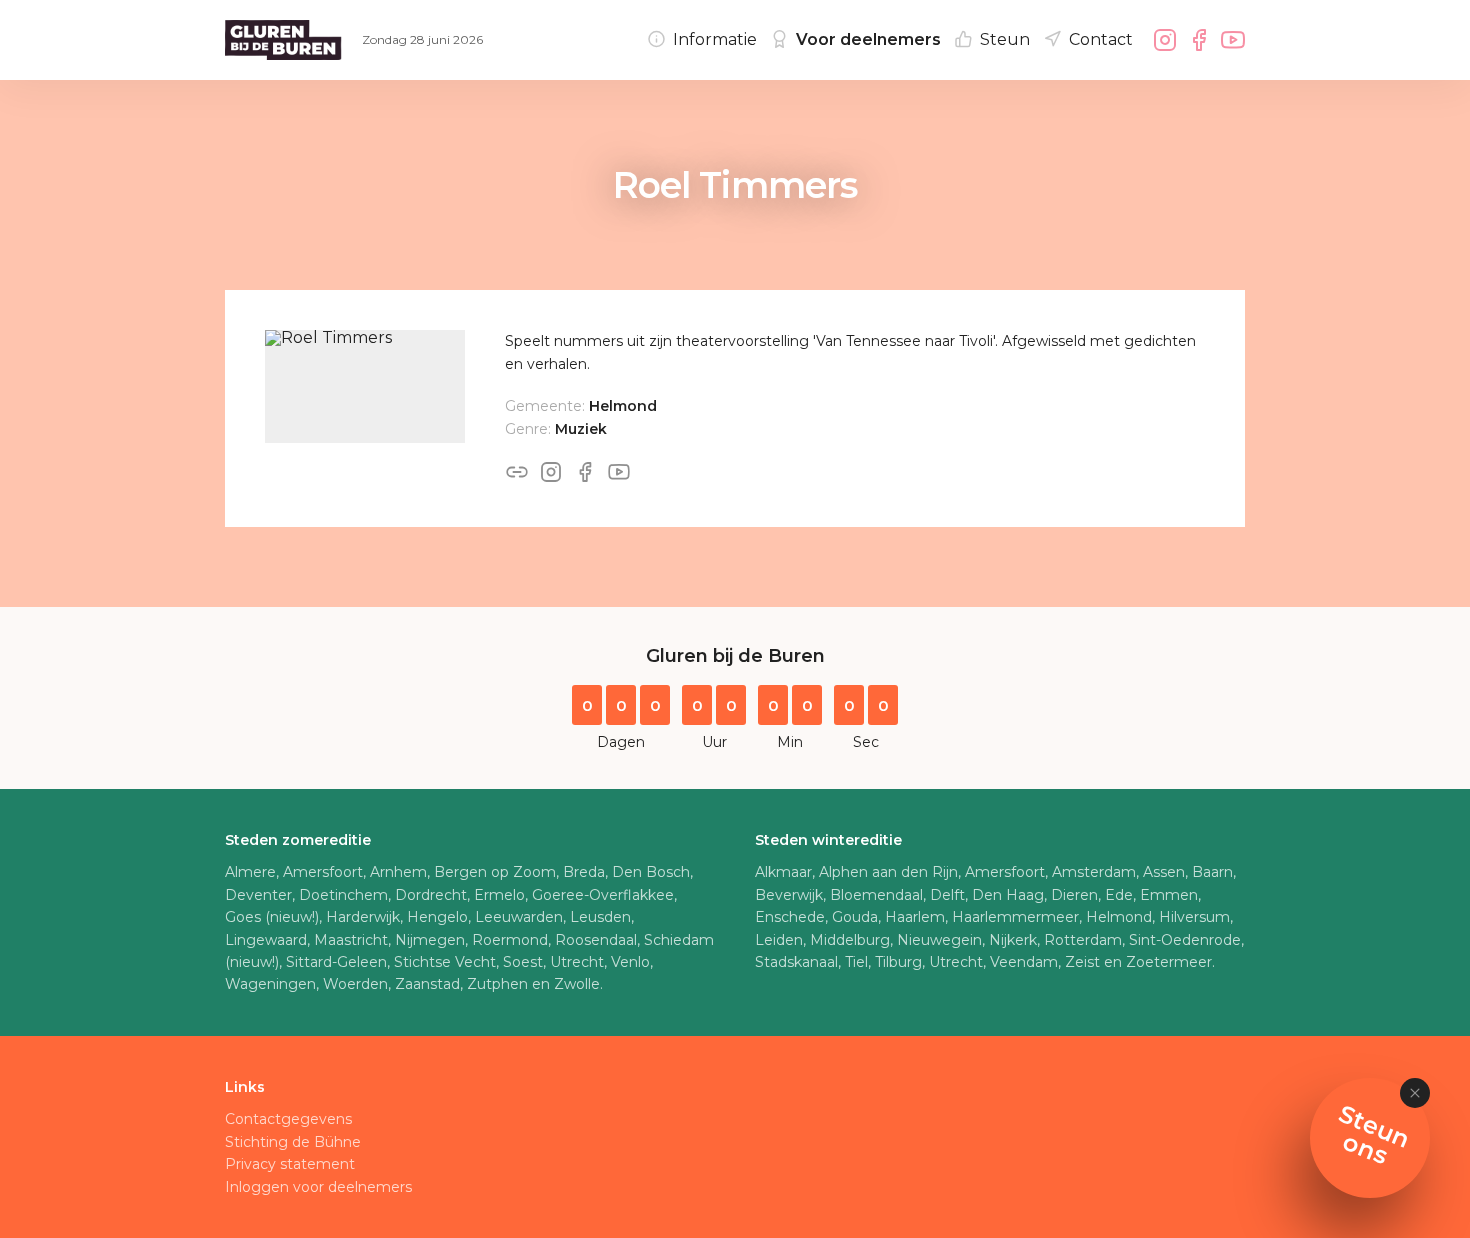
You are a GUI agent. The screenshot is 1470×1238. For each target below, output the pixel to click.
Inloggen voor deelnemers (318, 1187)
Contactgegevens (288, 1119)
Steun (1005, 39)
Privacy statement (290, 1164)
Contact (1101, 39)
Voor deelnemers (868, 39)
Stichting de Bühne (293, 1142)
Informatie (715, 39)
